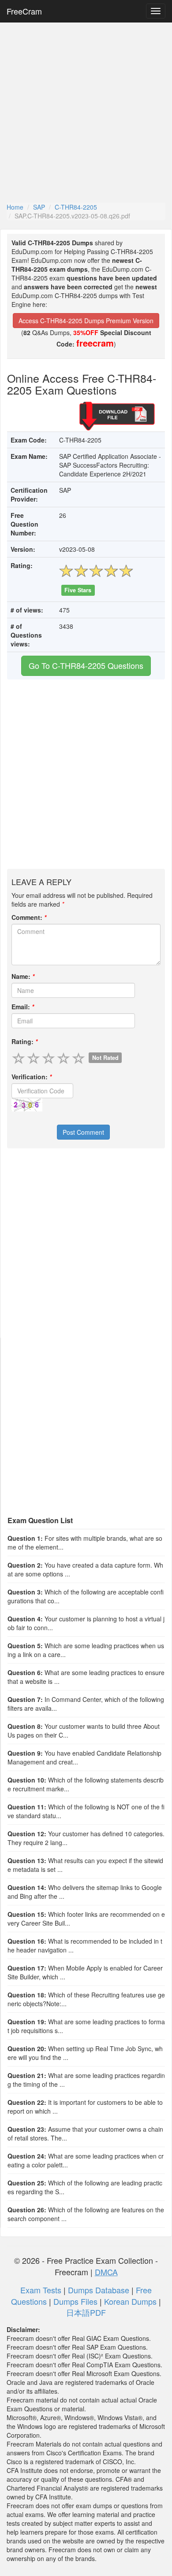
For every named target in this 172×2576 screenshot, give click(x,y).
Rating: (24, 1041)
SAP (39, 207)
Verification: (32, 1077)
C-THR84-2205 (76, 207)
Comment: (29, 917)
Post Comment (83, 1132)
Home (15, 207)
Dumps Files (75, 2301)
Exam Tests (41, 2290)
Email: (23, 1007)
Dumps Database (99, 2290)
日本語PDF (86, 2312)
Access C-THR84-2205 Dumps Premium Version (86, 321)
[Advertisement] (86, 112)
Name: (23, 976)
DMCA (106, 2272)
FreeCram (24, 11)
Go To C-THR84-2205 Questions (86, 665)
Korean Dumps (130, 2301)
